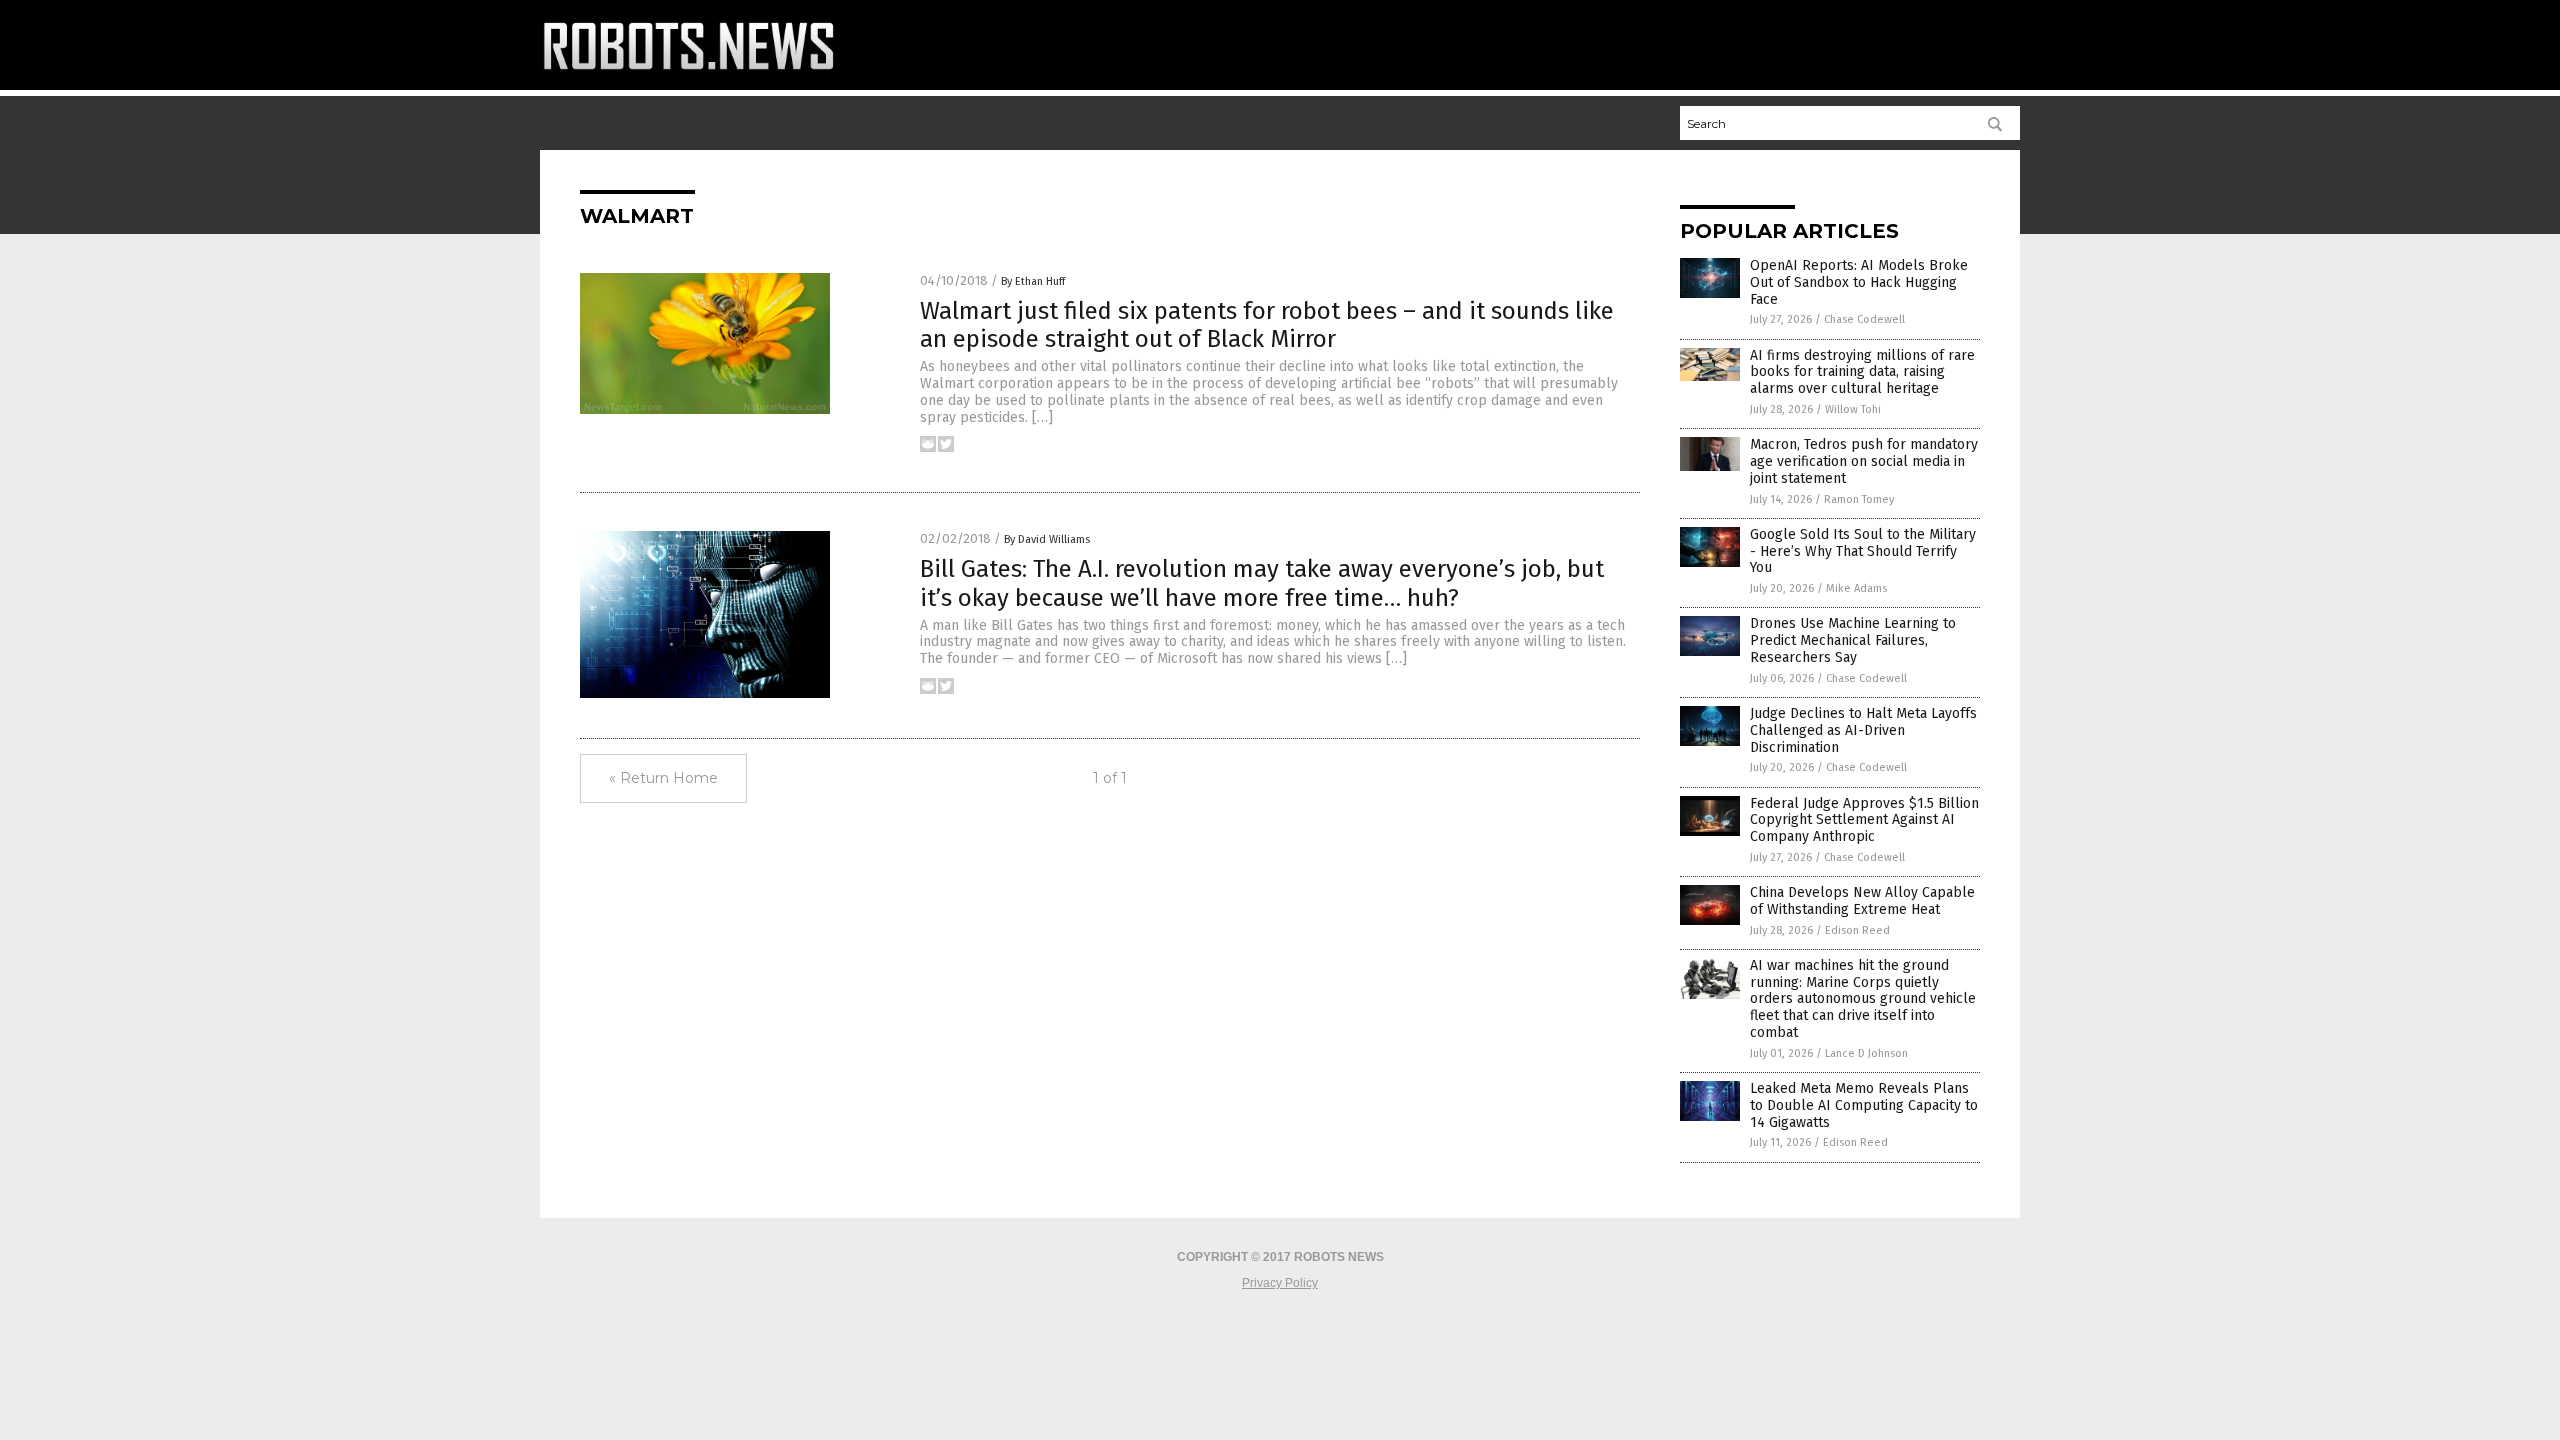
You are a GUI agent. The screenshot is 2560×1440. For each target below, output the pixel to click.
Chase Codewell (1864, 319)
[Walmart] (689, 75)
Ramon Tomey (1859, 499)
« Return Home (663, 778)
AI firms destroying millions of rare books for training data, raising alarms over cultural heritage (1862, 372)
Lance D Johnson (1866, 1053)
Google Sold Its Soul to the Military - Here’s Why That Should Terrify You (1863, 551)
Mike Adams (1856, 588)
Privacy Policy (1280, 1283)
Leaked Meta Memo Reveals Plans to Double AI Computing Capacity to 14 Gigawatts (1864, 1105)
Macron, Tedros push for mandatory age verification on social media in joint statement (1864, 461)
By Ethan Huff (1033, 281)
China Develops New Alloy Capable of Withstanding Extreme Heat (1862, 901)
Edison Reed (1857, 930)
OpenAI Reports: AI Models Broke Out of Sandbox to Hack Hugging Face (1859, 282)
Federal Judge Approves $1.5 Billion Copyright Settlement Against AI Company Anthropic (1864, 820)
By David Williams (1047, 539)
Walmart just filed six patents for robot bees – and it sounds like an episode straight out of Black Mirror (1267, 325)
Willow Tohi (1853, 409)
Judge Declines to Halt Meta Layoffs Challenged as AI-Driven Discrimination (1863, 730)
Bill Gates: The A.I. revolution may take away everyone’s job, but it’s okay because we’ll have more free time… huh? (1262, 583)
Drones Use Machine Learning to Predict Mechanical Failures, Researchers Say (1853, 640)
